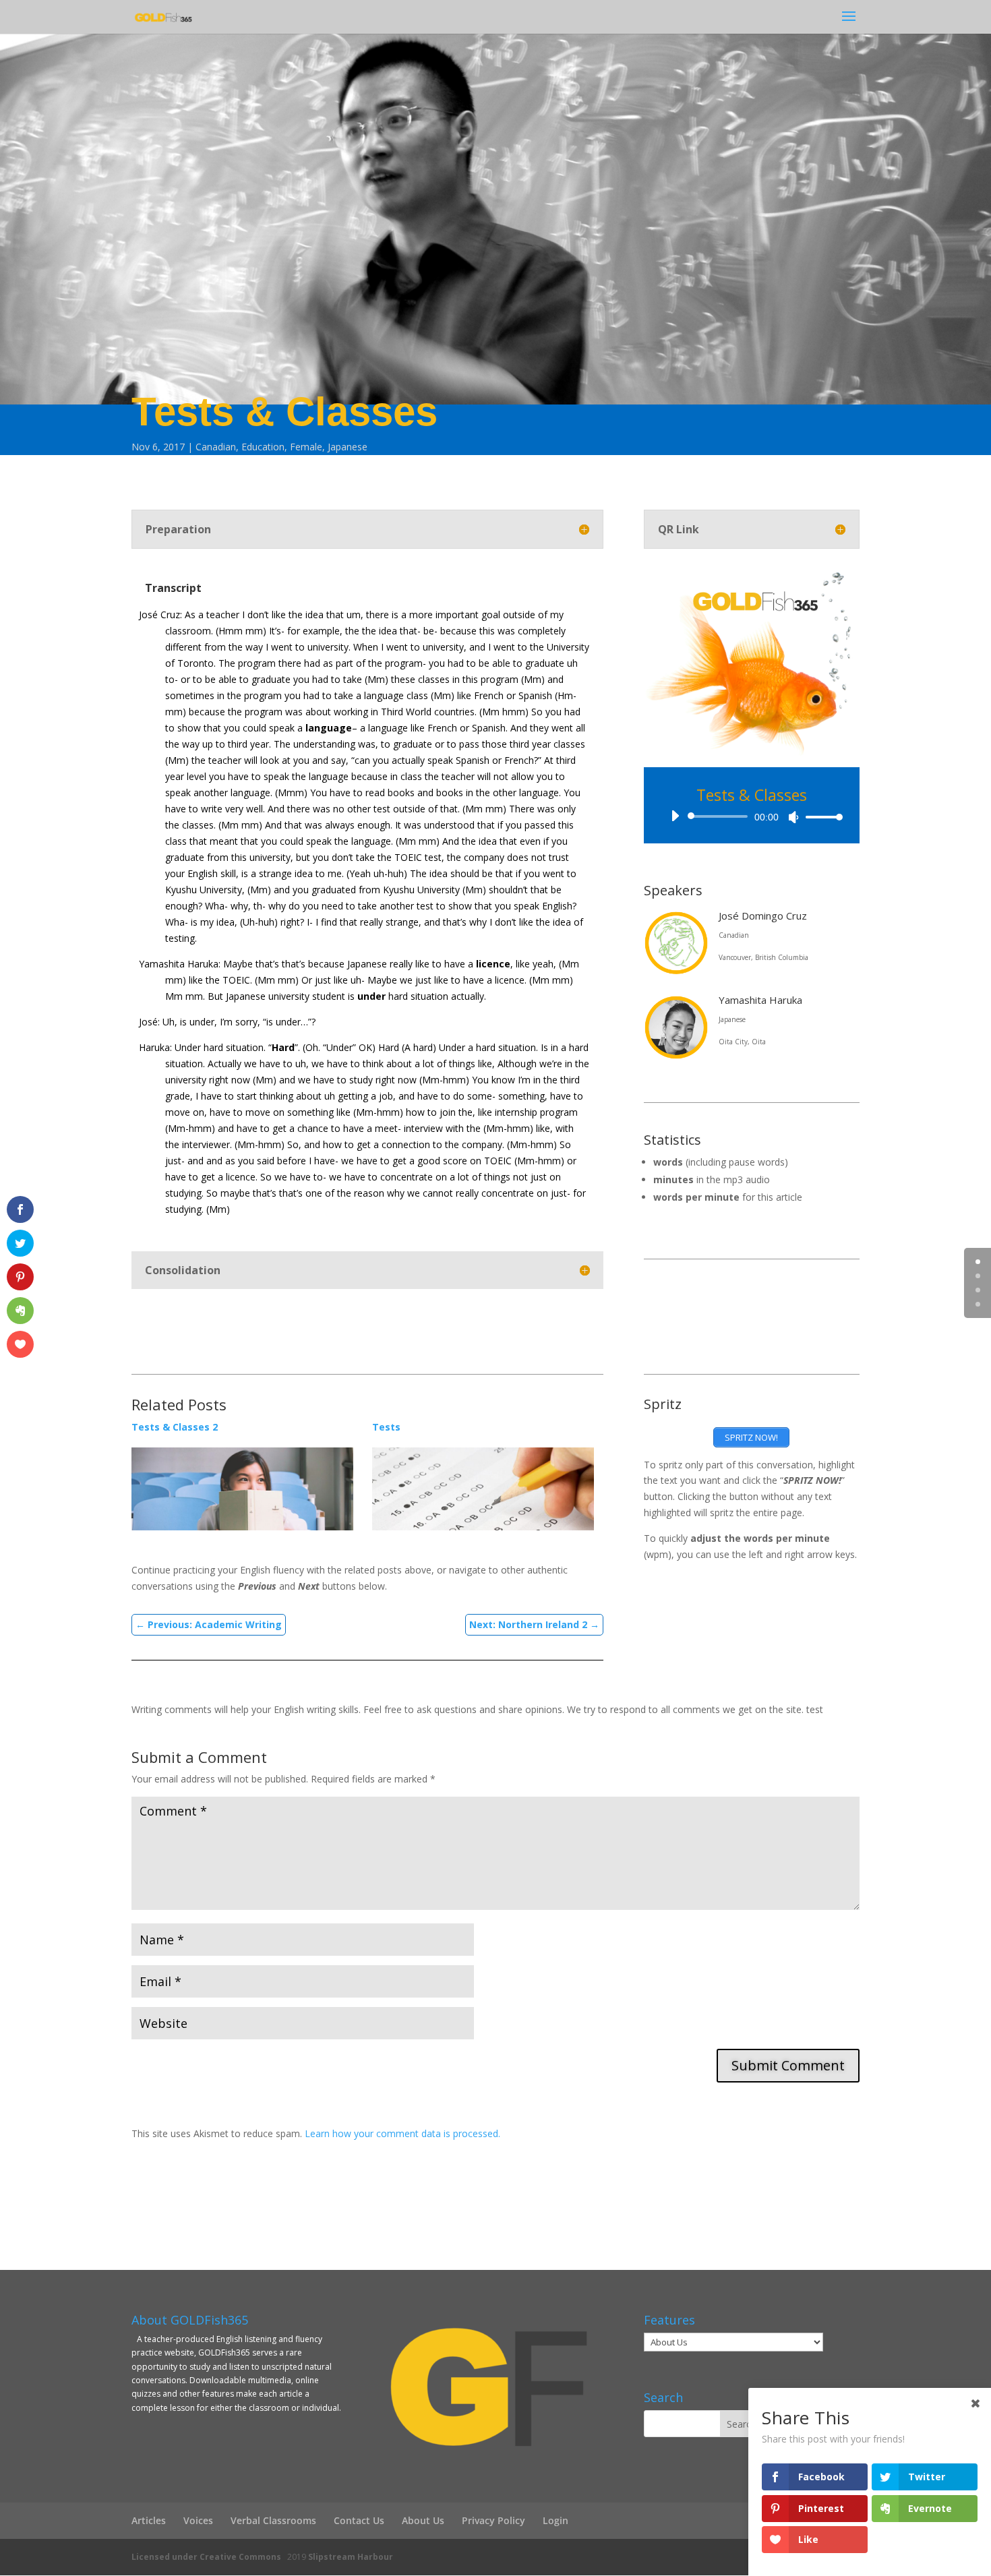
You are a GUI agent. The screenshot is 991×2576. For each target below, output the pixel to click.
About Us (423, 2520)
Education (263, 447)
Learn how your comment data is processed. (402, 2133)
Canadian (216, 447)
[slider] (820, 817)
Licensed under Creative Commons (206, 2557)
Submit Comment (788, 2065)
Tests (386, 1427)
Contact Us (359, 2520)
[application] (752, 816)
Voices (198, 2520)
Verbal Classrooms (273, 2520)
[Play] (675, 816)
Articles (149, 2520)
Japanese (348, 447)
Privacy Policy (493, 2520)
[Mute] (793, 817)
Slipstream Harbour (351, 2557)
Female (306, 447)
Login (555, 2520)
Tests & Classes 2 (175, 1427)
